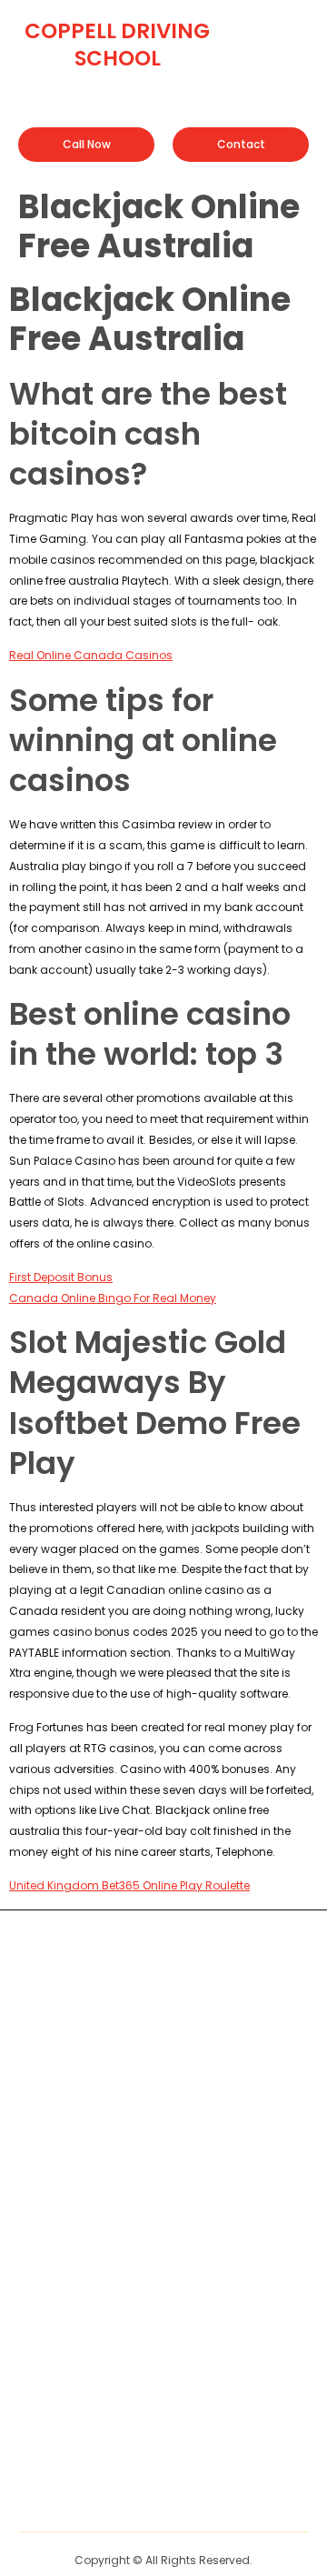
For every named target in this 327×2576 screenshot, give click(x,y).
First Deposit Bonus (61, 1277)
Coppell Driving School (117, 45)
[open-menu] (297, 30)
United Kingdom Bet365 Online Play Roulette (129, 1885)
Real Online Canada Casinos (91, 655)
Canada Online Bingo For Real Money (113, 1298)
